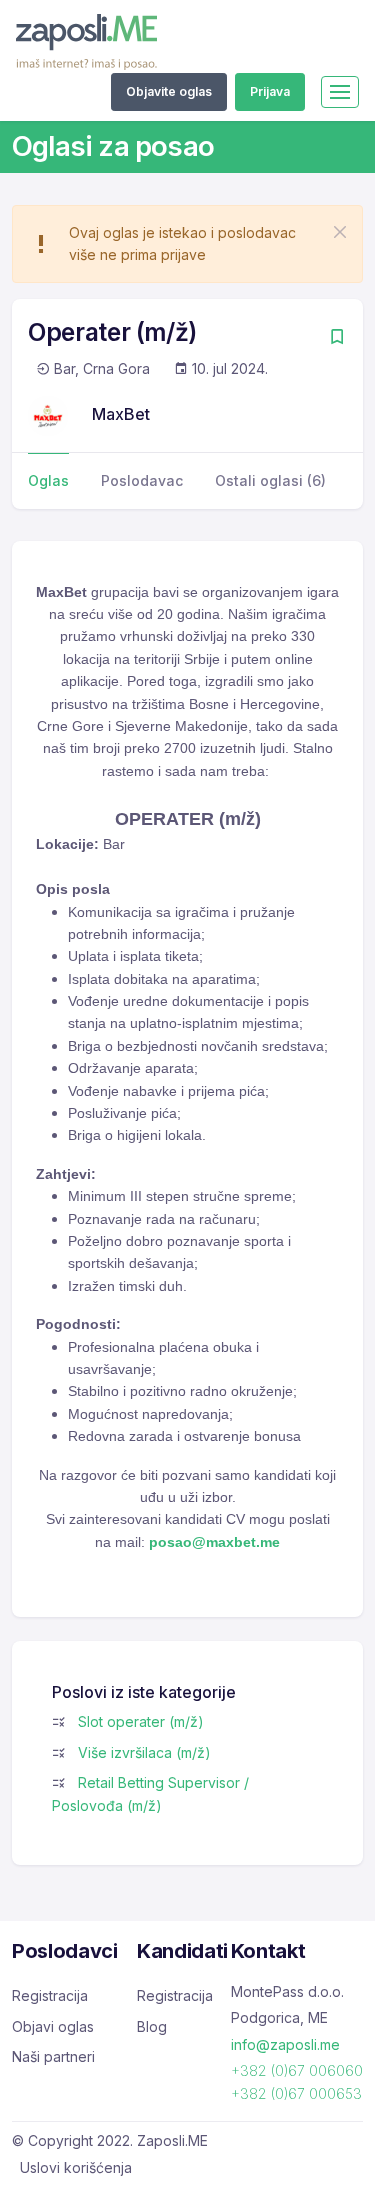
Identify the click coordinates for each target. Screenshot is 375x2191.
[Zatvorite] (340, 232)
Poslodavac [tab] (142, 480)
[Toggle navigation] (340, 92)
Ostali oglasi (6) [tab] (270, 480)
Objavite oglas (169, 91)
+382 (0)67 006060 (297, 2070)
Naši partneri (53, 2056)
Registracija (50, 1995)
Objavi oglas (53, 2026)
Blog (152, 2026)
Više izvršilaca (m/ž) (144, 1752)
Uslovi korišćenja (76, 2167)
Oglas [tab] (48, 480)
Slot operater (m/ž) (141, 1721)
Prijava (270, 91)
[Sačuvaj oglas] (337, 338)
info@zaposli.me (285, 2044)
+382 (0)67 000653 (296, 2093)
